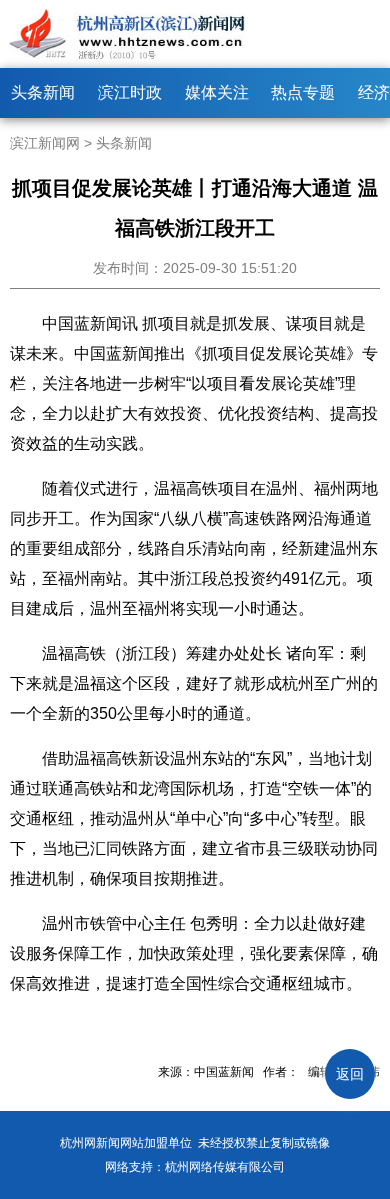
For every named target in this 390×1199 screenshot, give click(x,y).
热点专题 (303, 92)
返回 (350, 1074)
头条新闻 (43, 92)
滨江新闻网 (45, 143)
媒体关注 (217, 92)
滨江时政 (130, 92)
